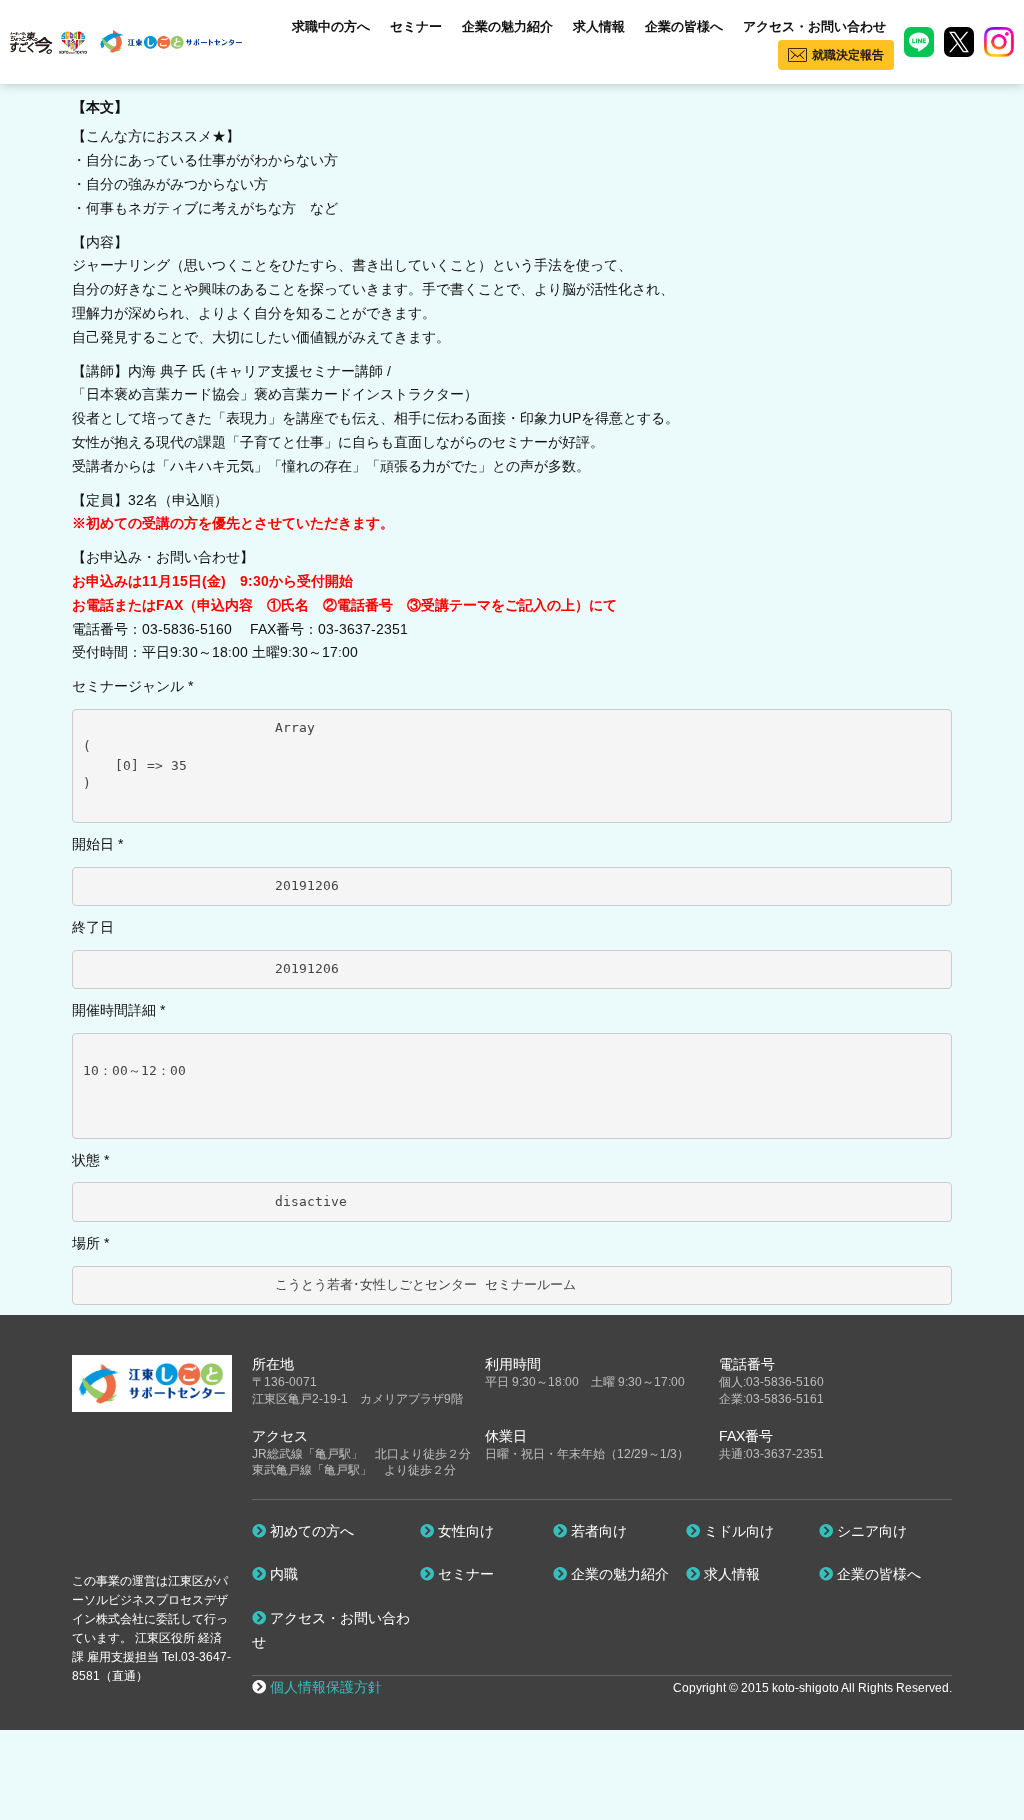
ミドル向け (737, 1531)
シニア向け (870, 1531)
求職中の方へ (331, 26)
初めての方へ (310, 1531)
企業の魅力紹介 (507, 26)
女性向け (464, 1531)
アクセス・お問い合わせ (814, 26)
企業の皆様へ (684, 26)
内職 (282, 1574)
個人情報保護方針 (326, 1687)
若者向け (597, 1531)
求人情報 (599, 26)
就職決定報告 (848, 55)
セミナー (416, 26)
